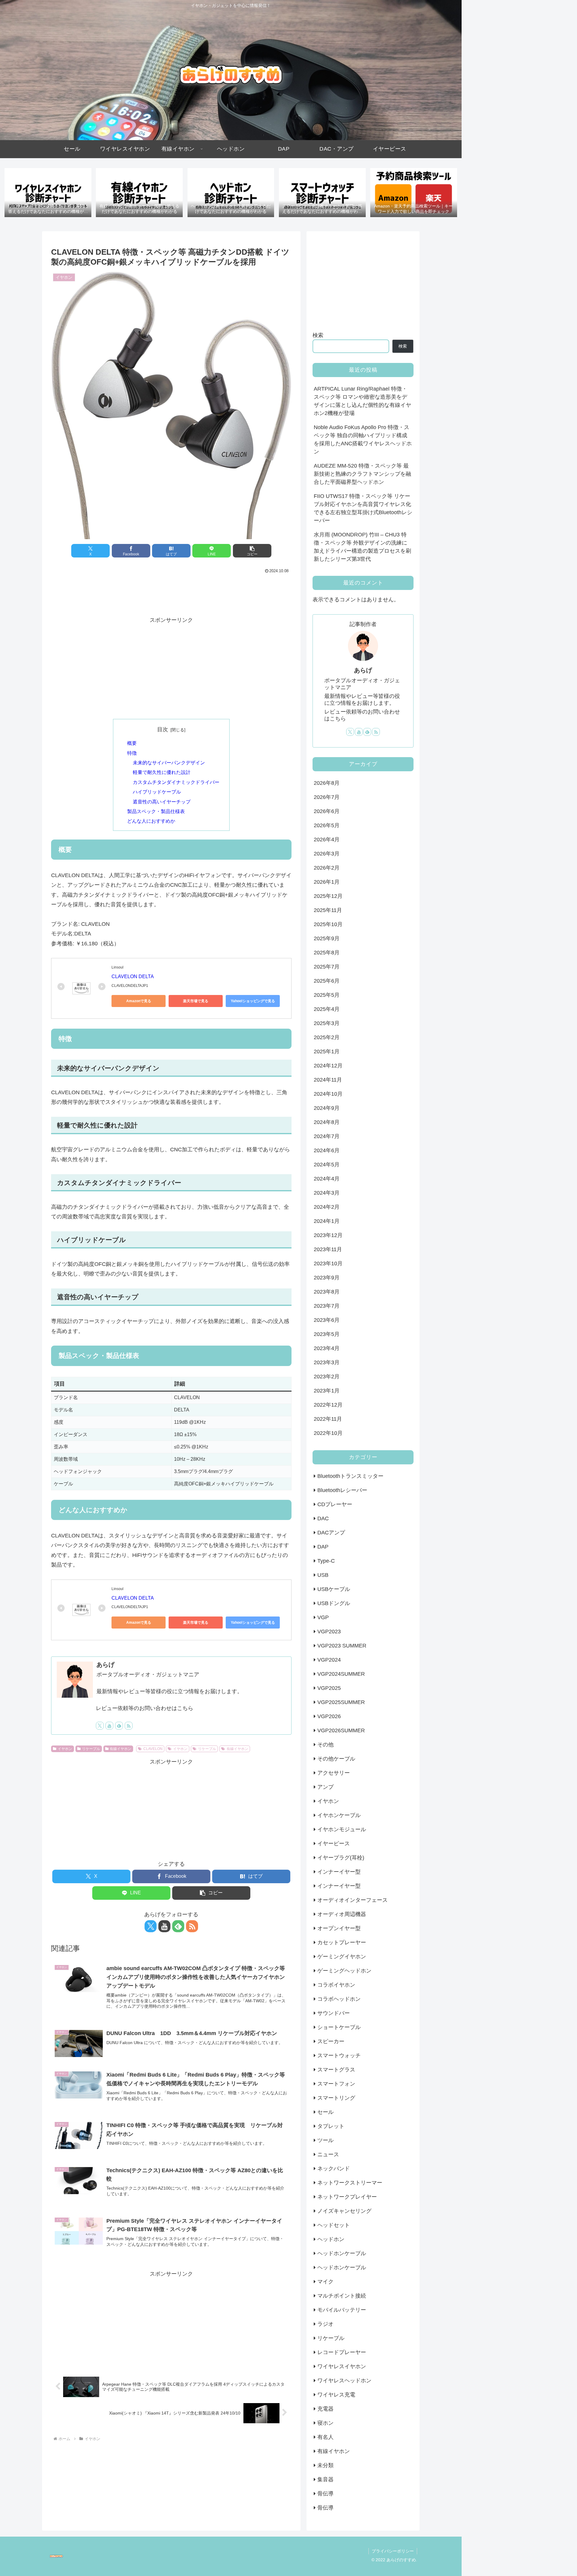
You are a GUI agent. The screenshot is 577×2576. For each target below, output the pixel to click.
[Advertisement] (171, 592)
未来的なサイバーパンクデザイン (169, 763)
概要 (132, 743)
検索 (318, 335)
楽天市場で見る (196, 1001)
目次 (163, 729)
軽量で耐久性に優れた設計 (162, 772)
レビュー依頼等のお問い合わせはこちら (145, 1708)
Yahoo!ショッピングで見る (253, 1001)
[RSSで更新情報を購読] (129, 1726)
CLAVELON (153, 1749)
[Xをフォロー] (100, 1726)
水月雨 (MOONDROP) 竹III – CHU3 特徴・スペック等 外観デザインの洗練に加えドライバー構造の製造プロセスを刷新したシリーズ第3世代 (362, 547)
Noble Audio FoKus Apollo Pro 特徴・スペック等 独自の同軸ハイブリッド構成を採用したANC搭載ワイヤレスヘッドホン (363, 439)
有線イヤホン (121, 1749)
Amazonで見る (139, 1001)
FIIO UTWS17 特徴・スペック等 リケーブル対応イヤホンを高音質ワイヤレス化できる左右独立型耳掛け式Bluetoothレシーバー (363, 508)
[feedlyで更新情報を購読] (119, 1726)
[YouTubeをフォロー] (109, 1726)
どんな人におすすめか (151, 821)
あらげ (105, 1665)
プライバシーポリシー (393, 2551)
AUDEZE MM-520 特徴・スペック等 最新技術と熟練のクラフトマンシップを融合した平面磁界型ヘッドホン (362, 474)
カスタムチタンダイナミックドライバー (176, 782)
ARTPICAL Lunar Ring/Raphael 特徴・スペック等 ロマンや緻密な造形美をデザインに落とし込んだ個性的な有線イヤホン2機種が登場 (362, 401)
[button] (252, 551)
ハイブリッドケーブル (157, 792)
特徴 (132, 753)
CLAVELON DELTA (133, 976)
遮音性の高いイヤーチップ (162, 802)
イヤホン (65, 1749)
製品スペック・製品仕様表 (156, 811)
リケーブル (91, 1749)
